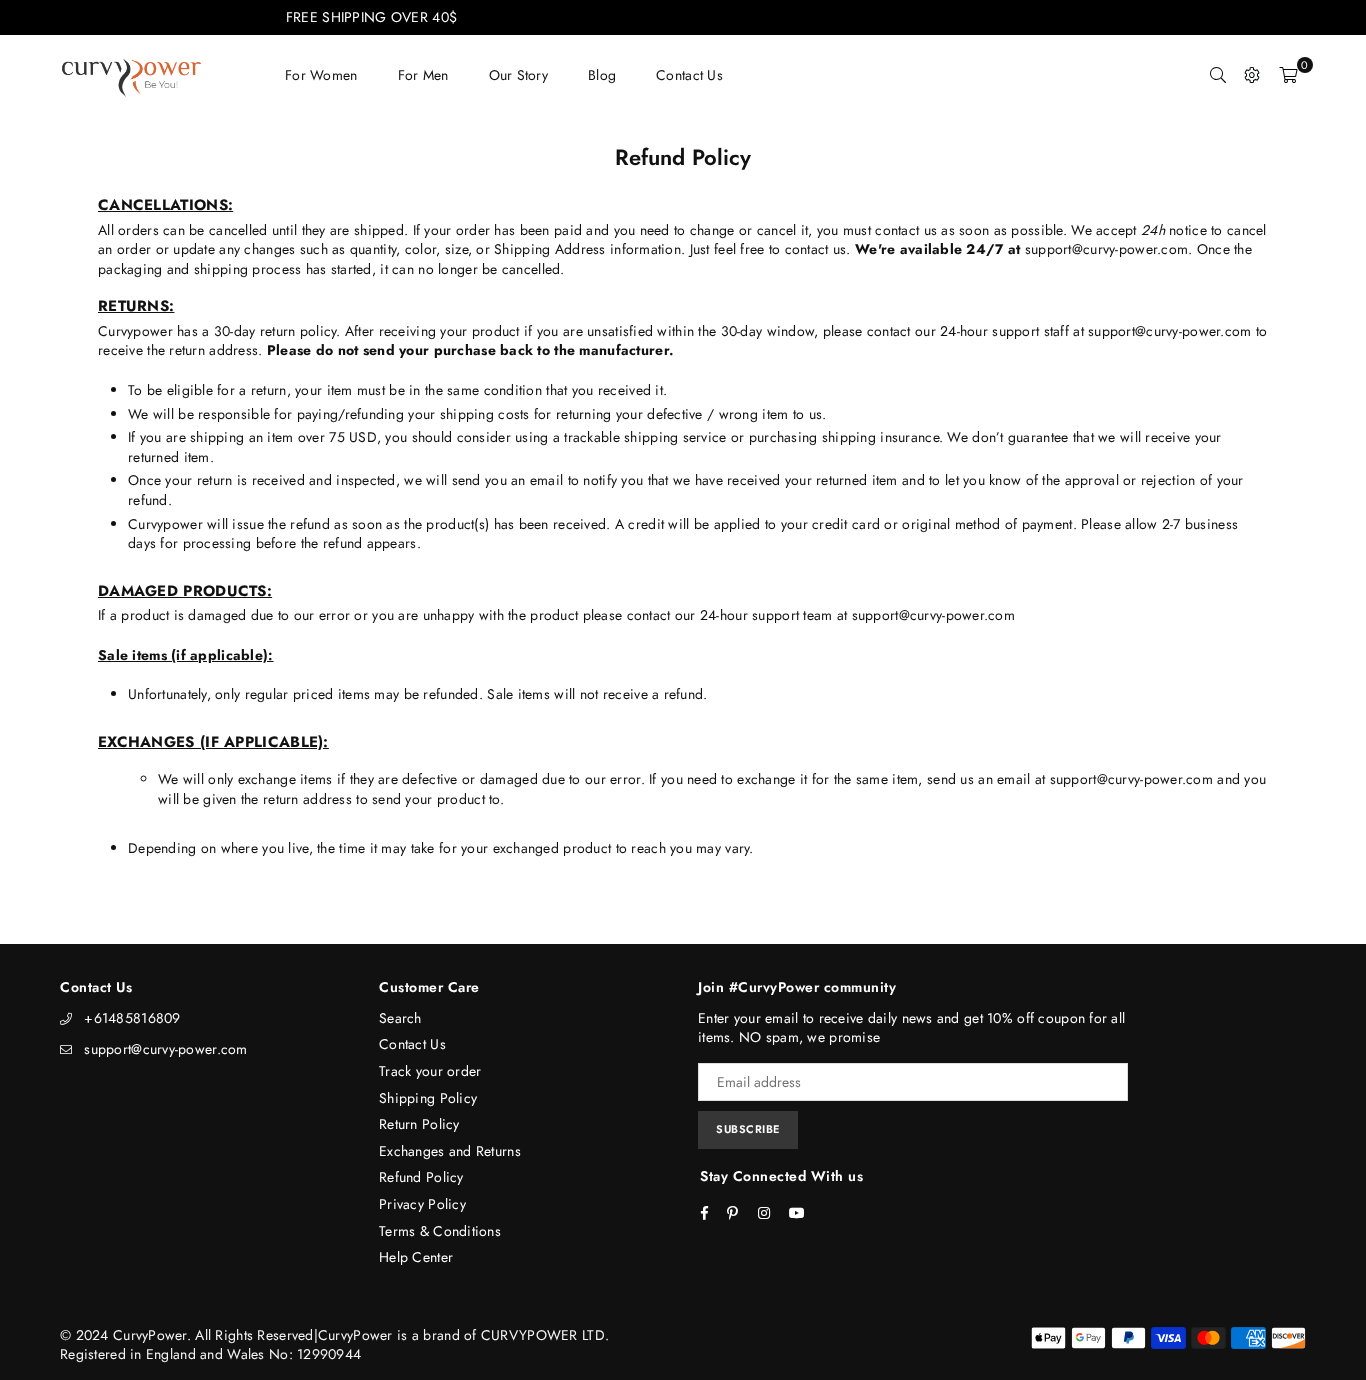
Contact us (689, 75)
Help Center (416, 1257)
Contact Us (412, 1044)
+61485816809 (132, 1018)
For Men (423, 75)
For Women (321, 75)
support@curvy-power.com (165, 1049)
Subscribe (748, 1129)
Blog (602, 75)
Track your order (430, 1071)
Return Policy (419, 1124)
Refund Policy (421, 1177)
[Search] (1218, 75)
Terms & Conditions (440, 1231)
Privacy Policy (422, 1204)
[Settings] (1252, 75)
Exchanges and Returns (450, 1151)
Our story (519, 75)
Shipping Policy (428, 1098)
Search (400, 1018)
